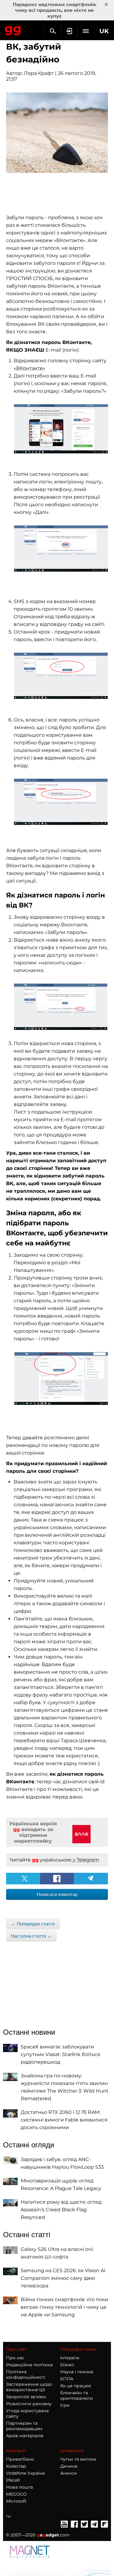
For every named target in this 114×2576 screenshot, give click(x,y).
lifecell (13, 2480)
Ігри (65, 2405)
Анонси (69, 2473)
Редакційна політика (29, 2365)
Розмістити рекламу (29, 2404)
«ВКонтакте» (29, 368)
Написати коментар (57, 1894)
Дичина (69, 2466)
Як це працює (76, 2386)
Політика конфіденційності (26, 2374)
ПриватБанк (20, 2459)
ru (8, 2516)
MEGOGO (16, 2494)
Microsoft (16, 2501)
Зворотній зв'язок (26, 2397)
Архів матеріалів (25, 2436)
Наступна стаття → (31, 1936)
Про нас (15, 2358)
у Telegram (86, 1860)
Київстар (16, 2466)
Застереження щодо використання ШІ (29, 2387)
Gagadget (13, 30)
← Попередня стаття (33, 1924)
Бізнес (67, 2365)
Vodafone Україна (25, 2473)
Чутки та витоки (78, 2459)
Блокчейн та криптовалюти (77, 2395)
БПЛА (67, 2379)
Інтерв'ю (70, 2358)
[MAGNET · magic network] (30, 2552)
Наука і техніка (77, 2372)
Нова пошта (19, 2487)
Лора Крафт (39, 73)
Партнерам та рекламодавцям (24, 2426)
